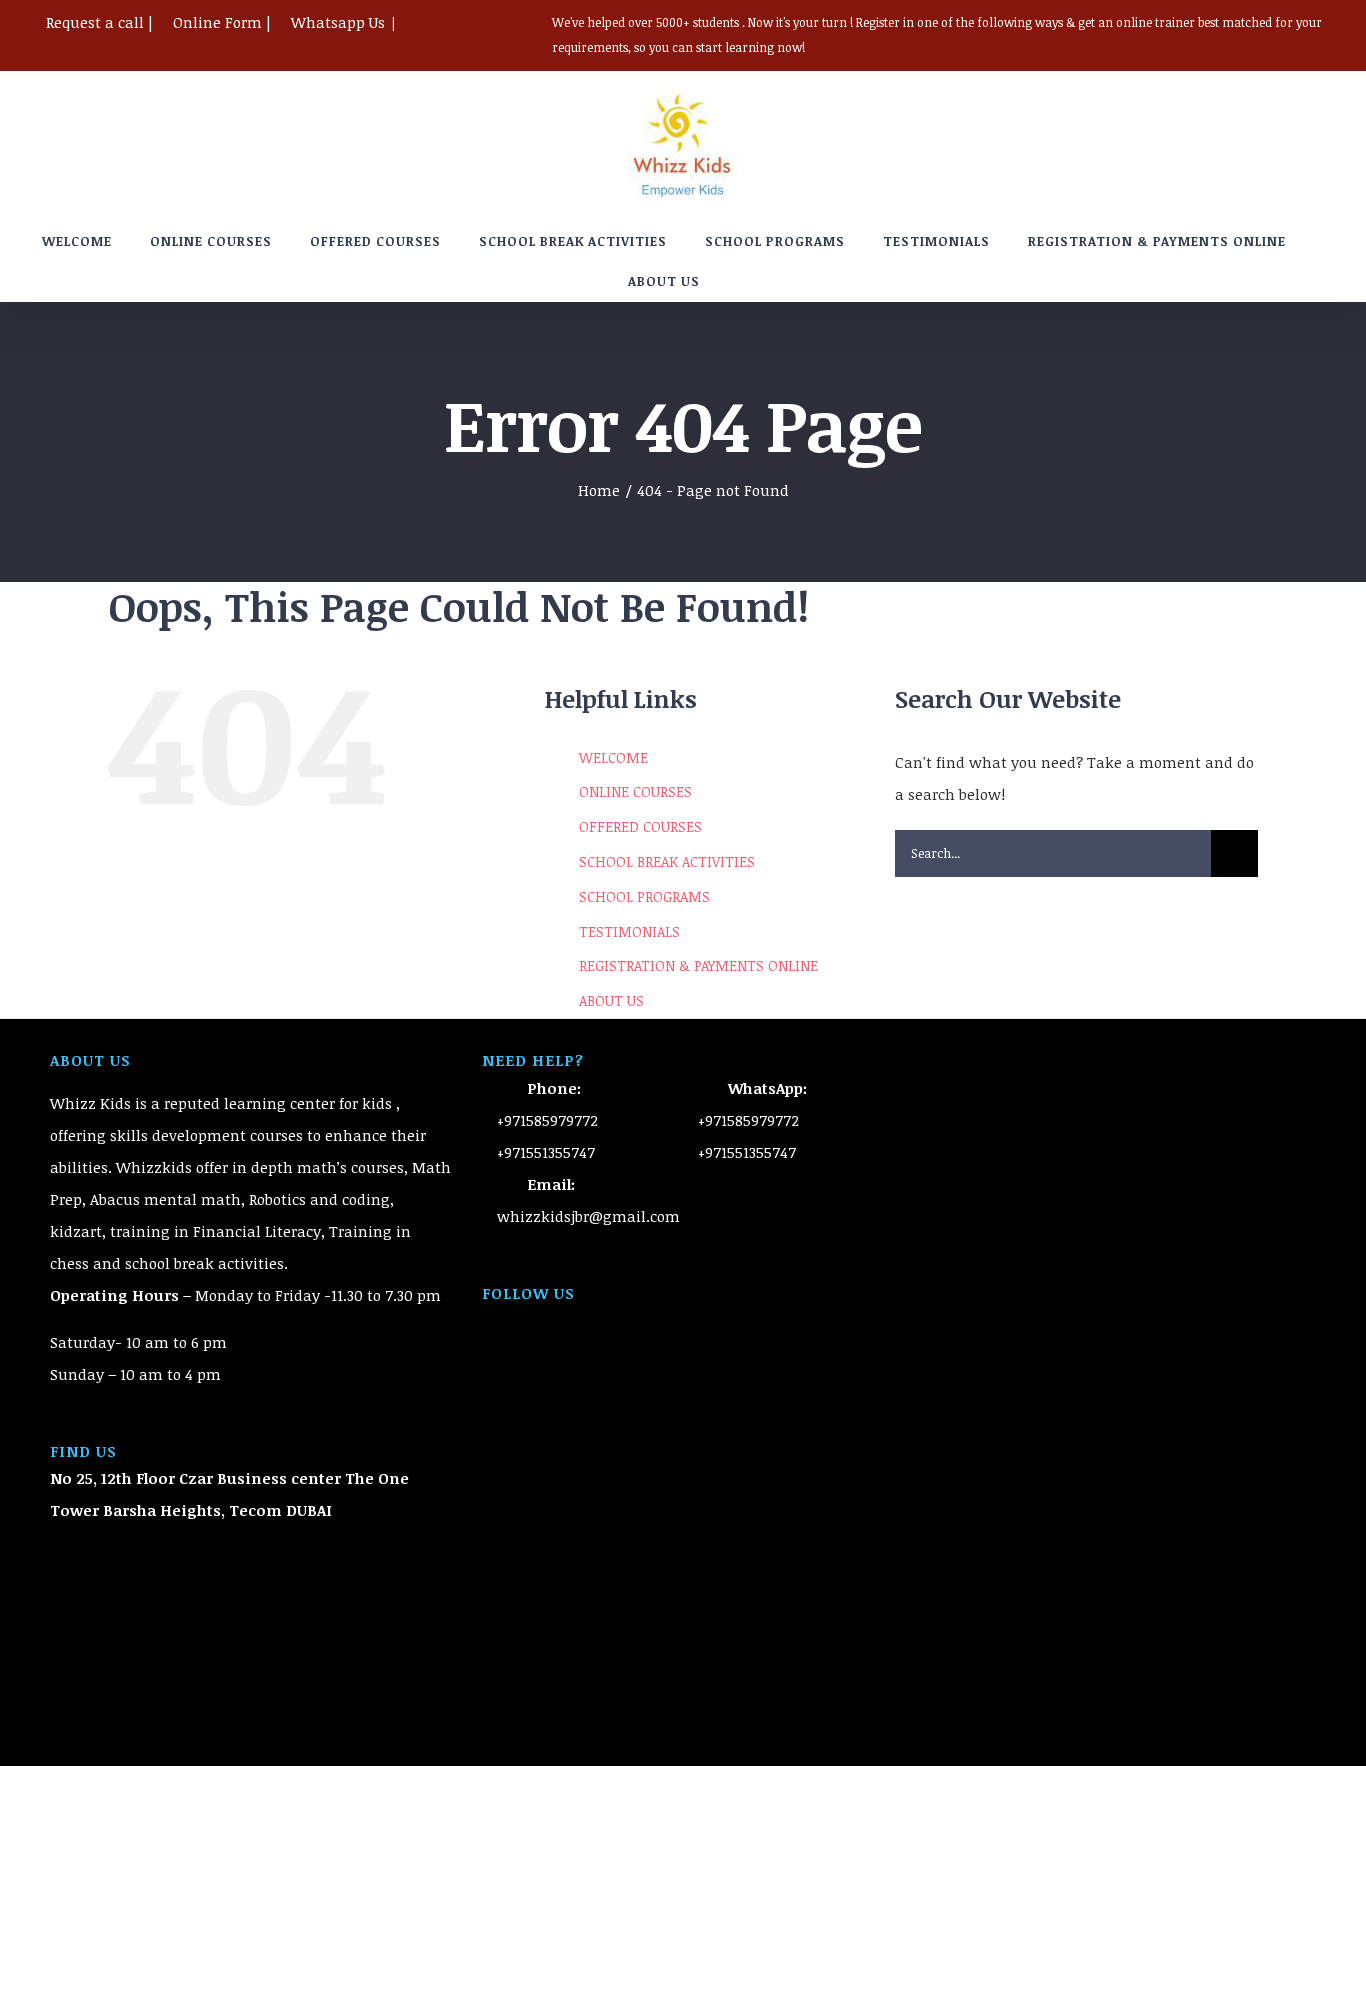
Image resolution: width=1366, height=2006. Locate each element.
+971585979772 (547, 1120)
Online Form (217, 22)
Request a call (95, 22)
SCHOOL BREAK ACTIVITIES (667, 861)
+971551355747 (546, 1152)
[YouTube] (683, 1321)
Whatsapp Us (338, 22)
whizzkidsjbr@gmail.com (588, 1216)
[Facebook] (656, 1321)
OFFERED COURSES (640, 826)
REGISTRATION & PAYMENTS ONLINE (698, 965)
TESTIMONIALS (629, 931)
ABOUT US (611, 1000)
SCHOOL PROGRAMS (644, 896)
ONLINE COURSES (635, 791)
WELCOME (613, 757)
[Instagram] (710, 1321)
